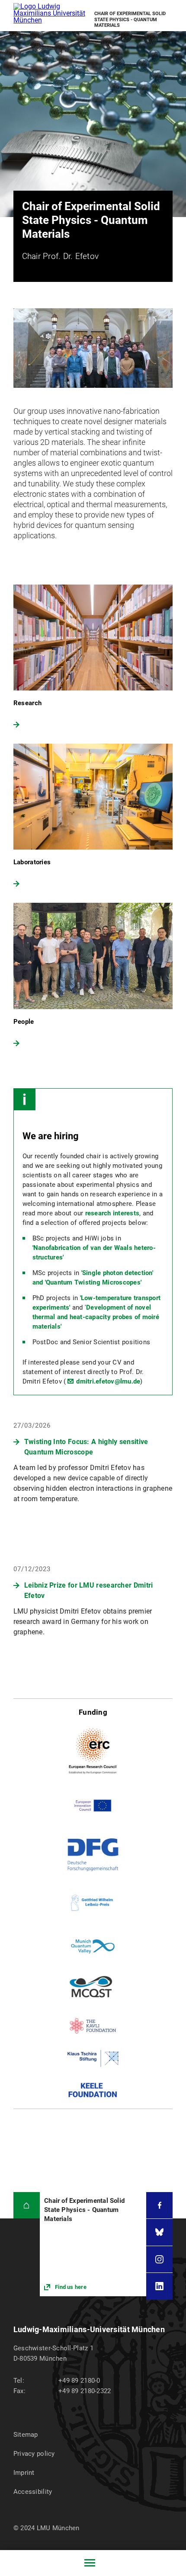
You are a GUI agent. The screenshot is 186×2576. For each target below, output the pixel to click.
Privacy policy (34, 2454)
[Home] (27, 2205)
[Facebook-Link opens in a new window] (159, 2205)
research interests (112, 1213)
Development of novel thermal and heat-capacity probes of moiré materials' (96, 1317)
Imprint (24, 2473)
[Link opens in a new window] (93, 2244)
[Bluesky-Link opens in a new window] (159, 2232)
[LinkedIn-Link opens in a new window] (159, 2286)
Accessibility (33, 2492)
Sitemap (26, 2435)
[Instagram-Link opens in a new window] (159, 2259)
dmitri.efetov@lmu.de (108, 1381)
